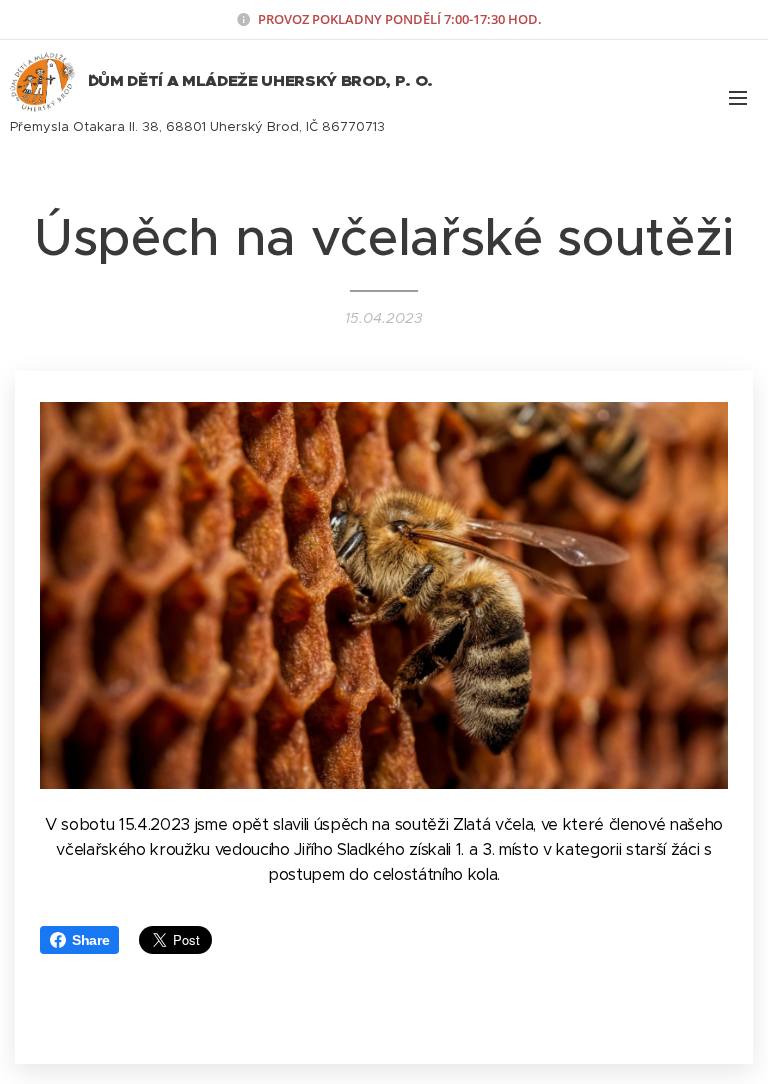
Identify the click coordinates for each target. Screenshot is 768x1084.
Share (90, 940)
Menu (738, 97)
